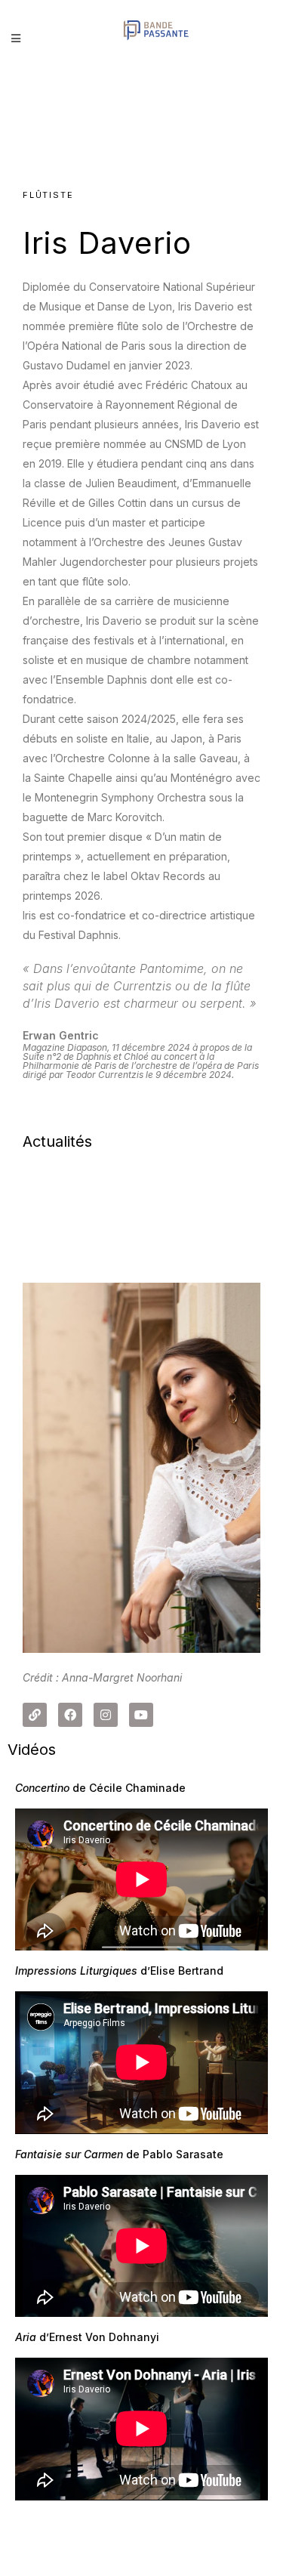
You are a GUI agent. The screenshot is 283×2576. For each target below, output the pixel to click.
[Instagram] (106, 1715)
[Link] (35, 1715)
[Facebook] (70, 1715)
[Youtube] (141, 1715)
